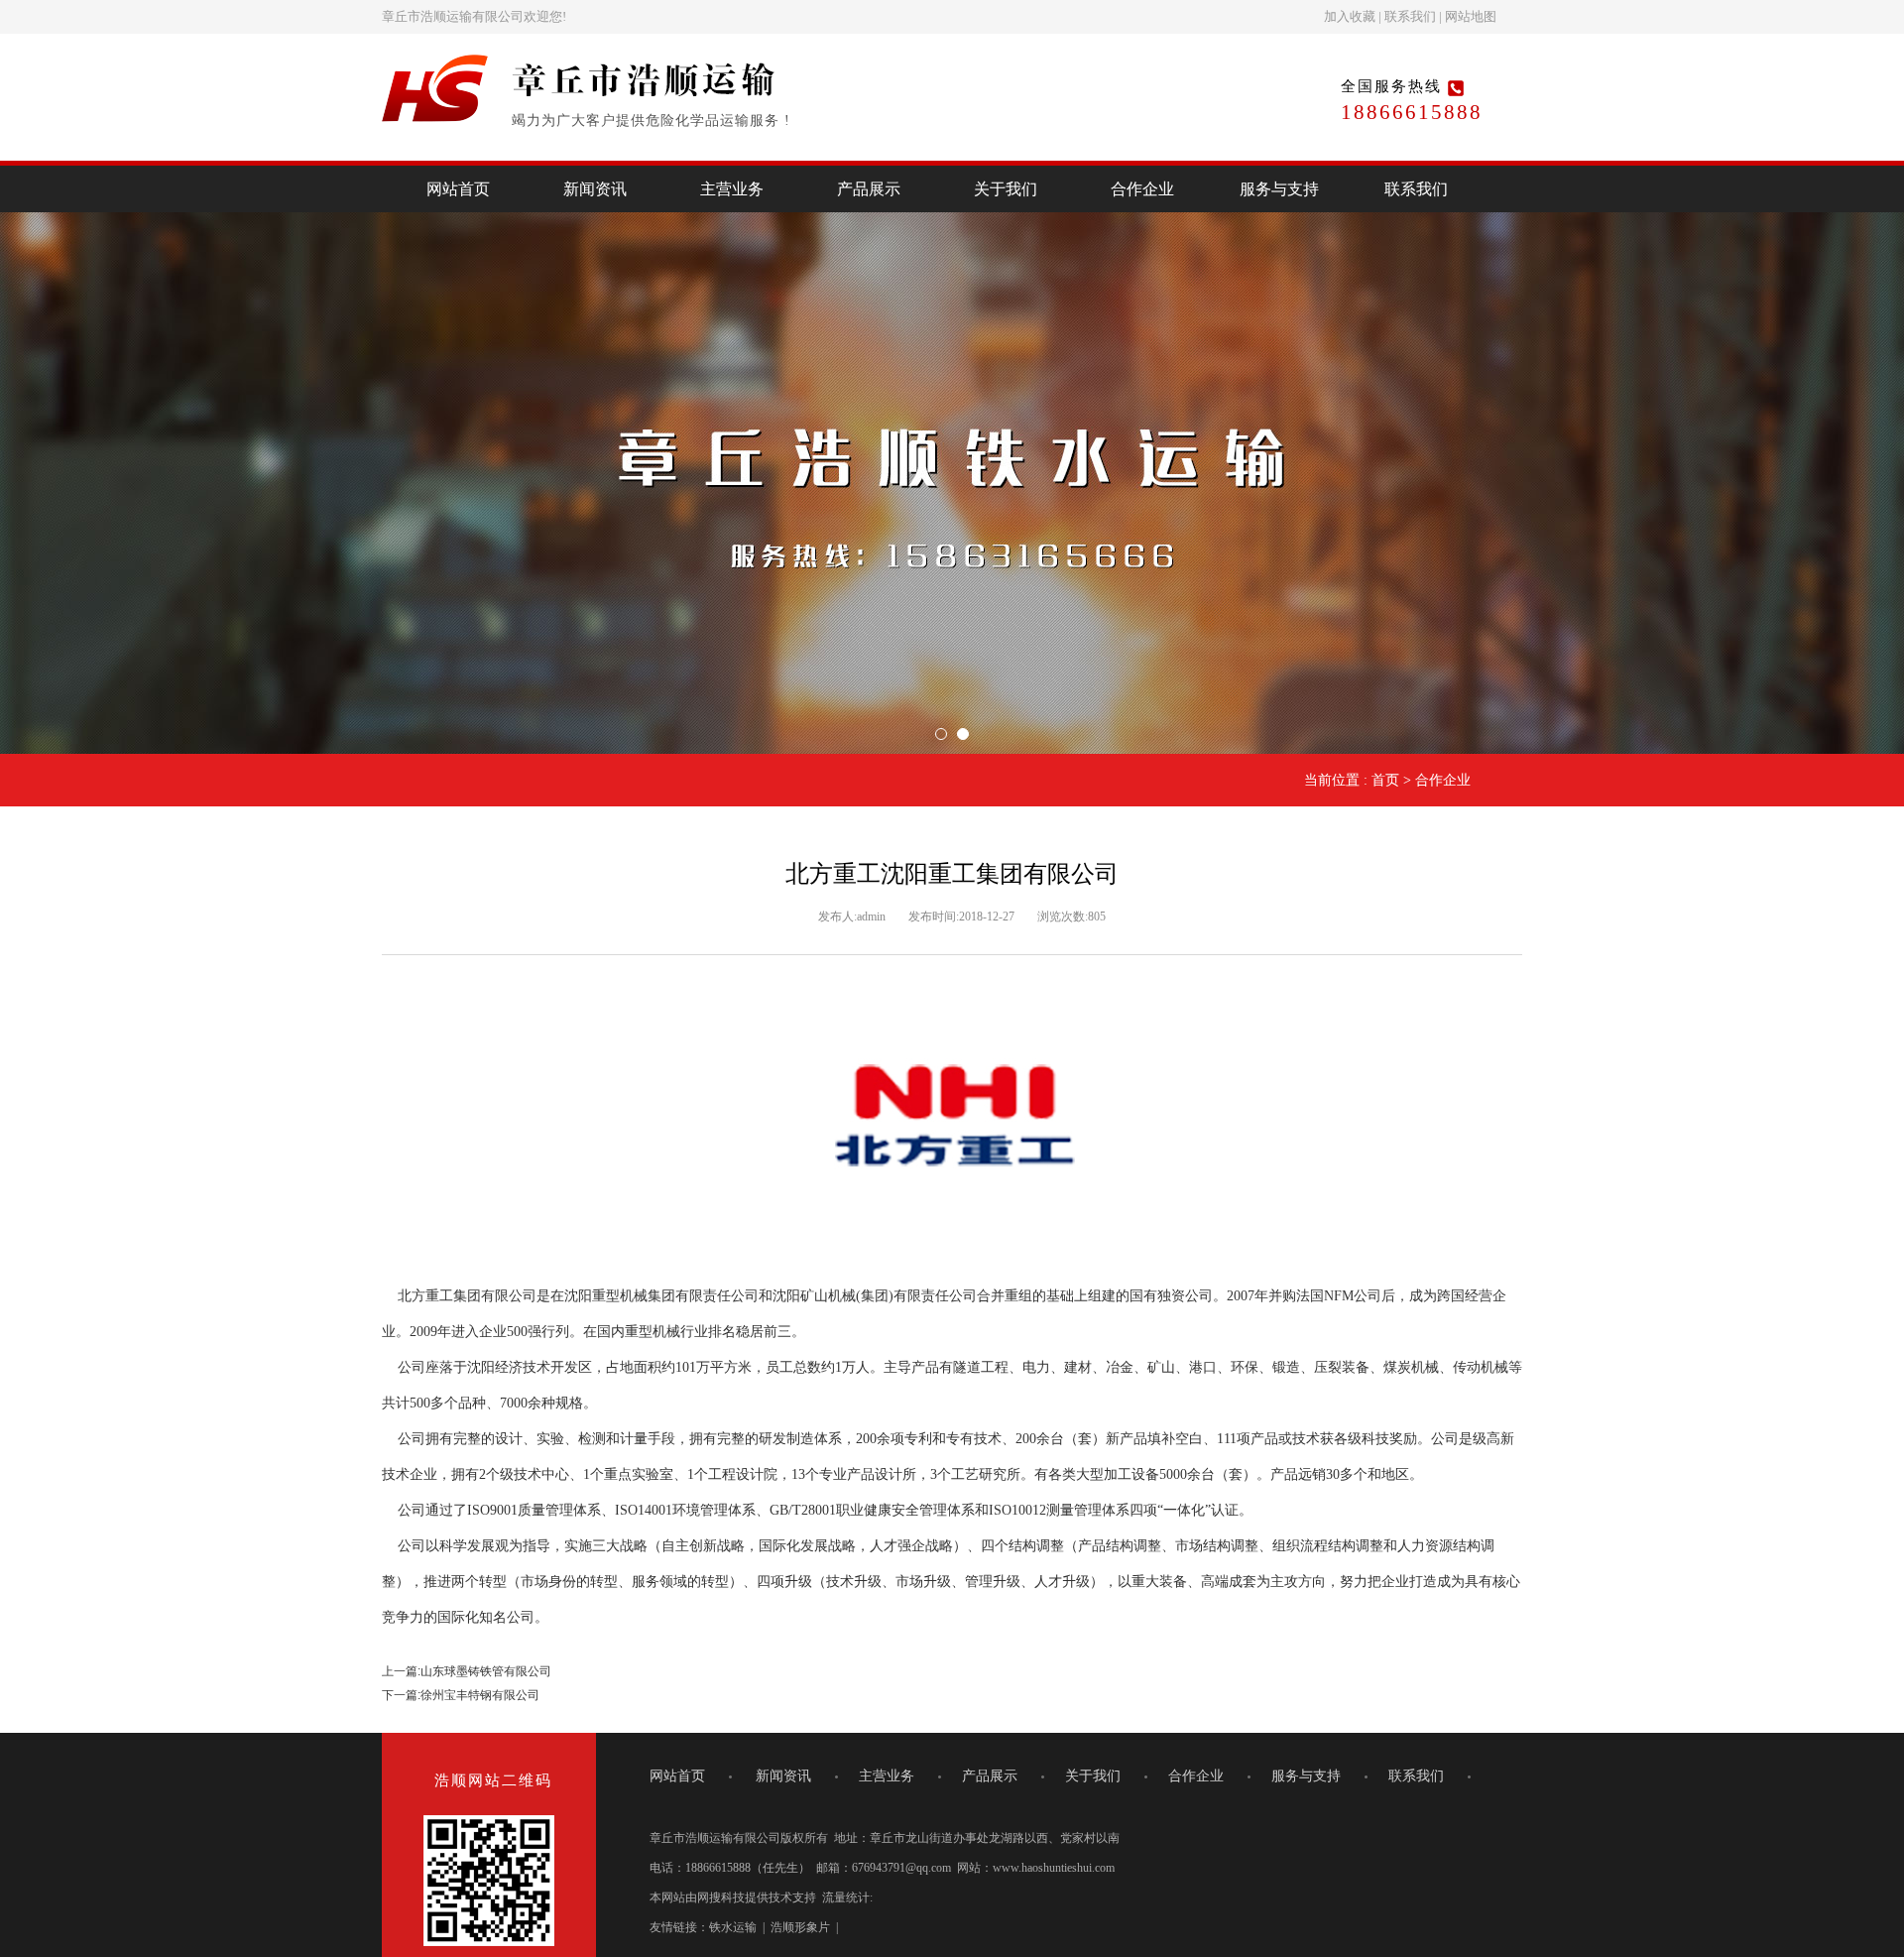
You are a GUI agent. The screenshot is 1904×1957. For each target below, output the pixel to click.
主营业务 (732, 189)
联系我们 (1410, 16)
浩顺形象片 (800, 1927)
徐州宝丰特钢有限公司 (480, 1695)
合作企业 (1142, 189)
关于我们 (1006, 189)
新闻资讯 (595, 189)
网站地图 (1471, 16)
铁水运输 (733, 1927)
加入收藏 (1350, 16)
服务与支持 (1279, 189)
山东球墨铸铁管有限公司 (486, 1671)
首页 (1385, 780)
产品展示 (869, 189)
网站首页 (458, 189)
